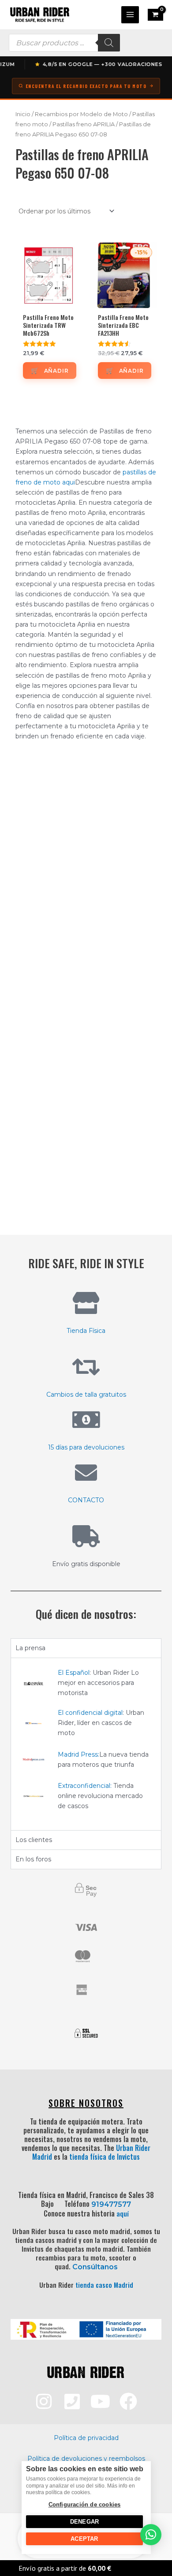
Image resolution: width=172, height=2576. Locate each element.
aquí (123, 2213)
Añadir (56, 371)
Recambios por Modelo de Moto (81, 114)
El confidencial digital (90, 1713)
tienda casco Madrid (104, 2285)
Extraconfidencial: (85, 1786)
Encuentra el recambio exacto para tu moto (86, 86)
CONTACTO (86, 1500)
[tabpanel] (86, 1744)
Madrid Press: (79, 1754)
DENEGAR (84, 2522)
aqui (69, 482)
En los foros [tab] (33, 1859)
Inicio (23, 114)
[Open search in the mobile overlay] (64, 43)
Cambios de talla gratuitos (86, 1394)
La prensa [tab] (30, 1648)
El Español (74, 1673)
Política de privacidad (86, 2438)
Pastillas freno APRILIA (84, 124)
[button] (151, 2535)
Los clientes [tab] (34, 1840)
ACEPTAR (84, 2539)
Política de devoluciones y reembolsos (86, 2459)
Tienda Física (86, 1331)
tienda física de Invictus (105, 2157)
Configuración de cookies (84, 2504)
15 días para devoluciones (86, 1447)
